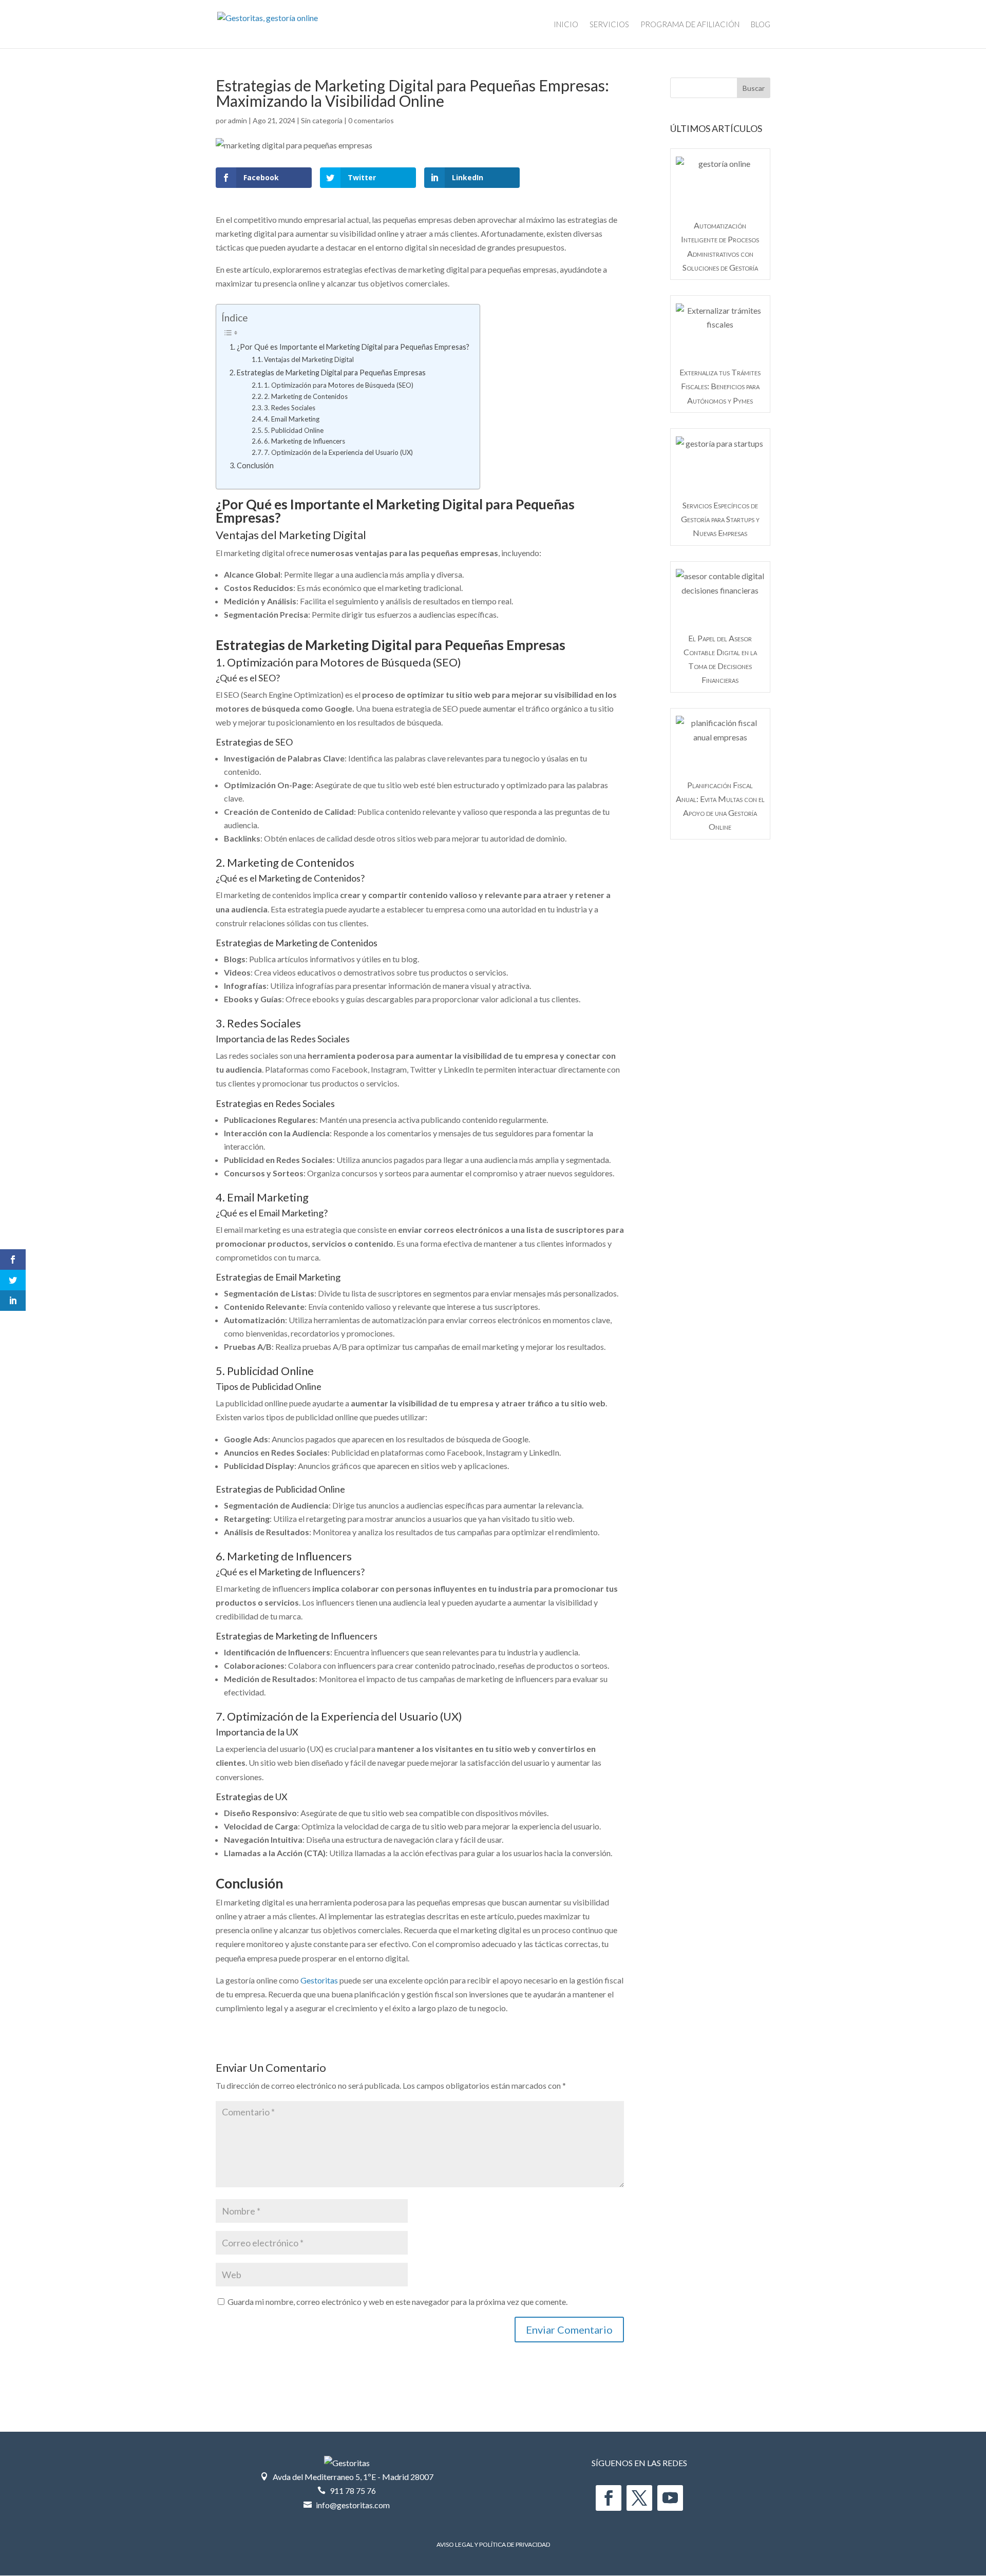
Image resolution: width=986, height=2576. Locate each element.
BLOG (761, 25)
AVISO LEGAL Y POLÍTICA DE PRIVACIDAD (493, 2544)
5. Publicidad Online (294, 430)
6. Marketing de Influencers (305, 441)
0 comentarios (371, 120)
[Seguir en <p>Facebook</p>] (609, 2498)
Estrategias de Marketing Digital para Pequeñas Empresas (331, 373)
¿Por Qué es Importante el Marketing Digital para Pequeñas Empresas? (353, 347)
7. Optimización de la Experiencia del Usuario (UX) (338, 452)
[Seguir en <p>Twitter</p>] (639, 2498)
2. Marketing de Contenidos (306, 396)
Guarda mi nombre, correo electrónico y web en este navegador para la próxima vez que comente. (397, 2302)
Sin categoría (322, 120)
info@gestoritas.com (353, 2505)
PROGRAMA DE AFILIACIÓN (690, 25)
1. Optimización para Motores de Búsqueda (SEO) (339, 385)
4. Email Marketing (292, 419)
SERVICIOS (609, 25)
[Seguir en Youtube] (670, 2498)
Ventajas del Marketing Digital (309, 359)
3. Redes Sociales (290, 408)
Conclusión (255, 465)
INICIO (566, 25)
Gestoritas (319, 1980)
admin (238, 120)
